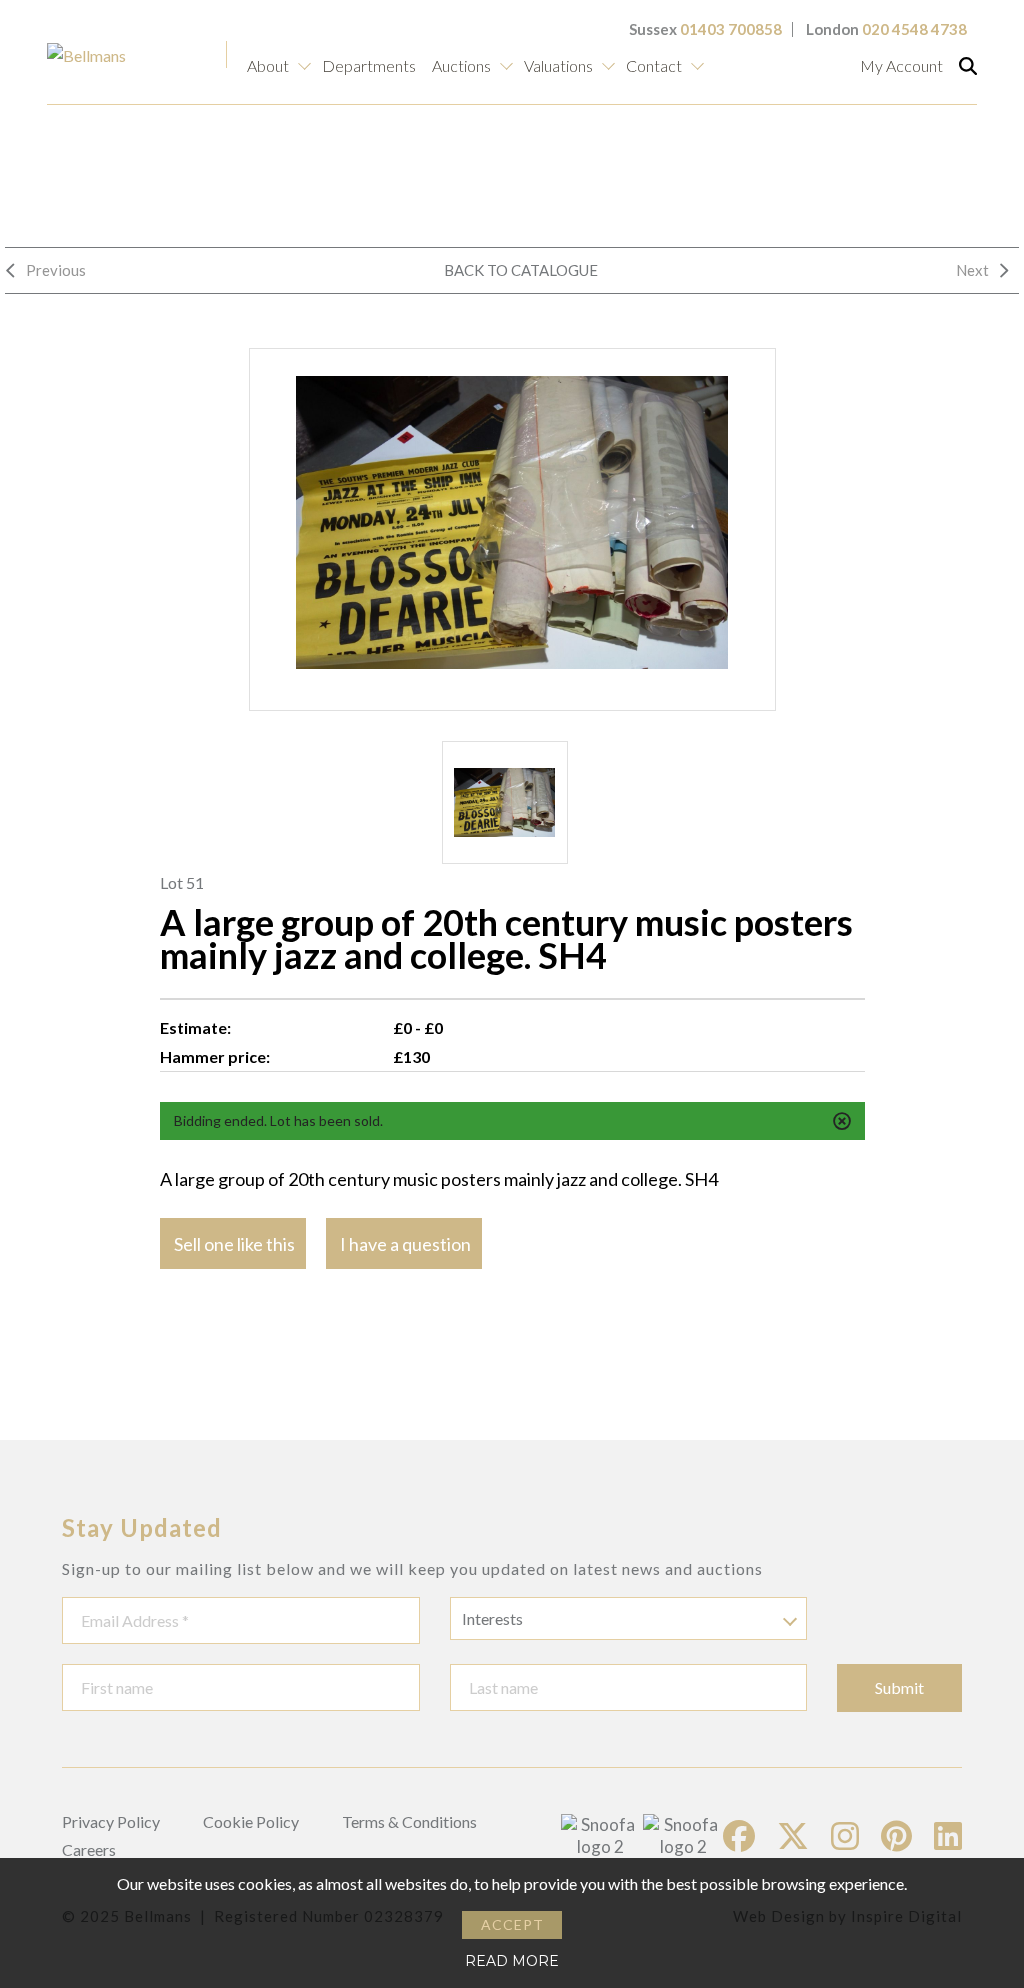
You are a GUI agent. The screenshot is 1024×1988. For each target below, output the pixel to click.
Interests (492, 1618)
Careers (89, 1849)
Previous (56, 270)
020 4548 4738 (914, 29)
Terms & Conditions (409, 1821)
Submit (899, 1687)
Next (972, 270)
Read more (512, 1961)
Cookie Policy (251, 1821)
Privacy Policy (111, 1821)
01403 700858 (731, 29)
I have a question (405, 1244)
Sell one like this (234, 1244)
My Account (901, 65)
